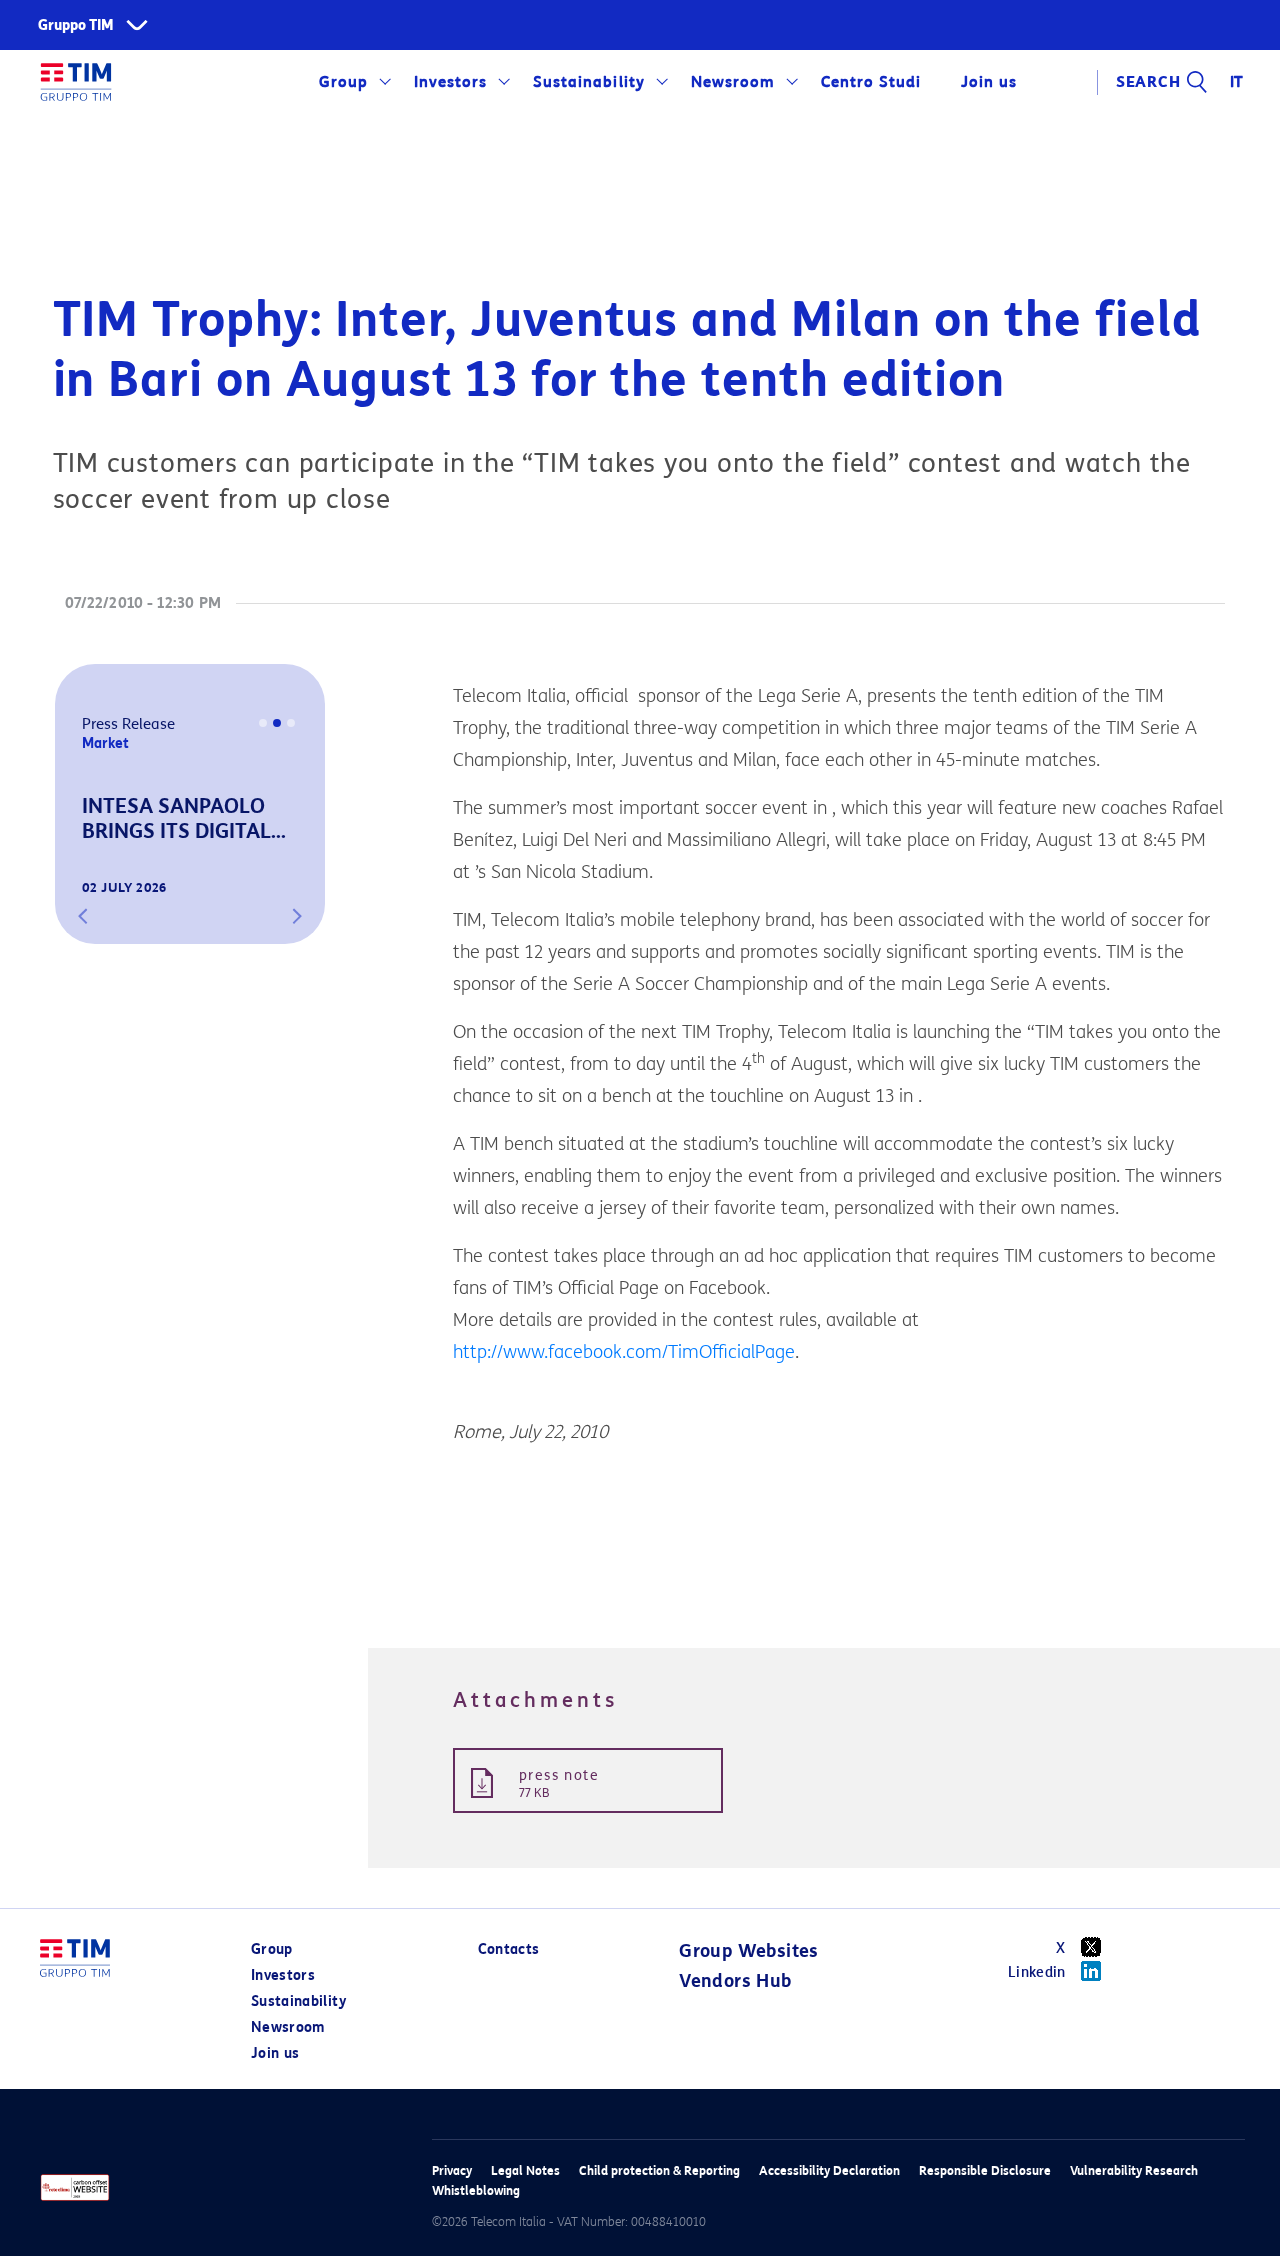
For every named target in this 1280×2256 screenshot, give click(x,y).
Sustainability (588, 82)
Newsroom (733, 82)
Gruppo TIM (76, 25)
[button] (83, 916)
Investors (450, 82)
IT (1237, 82)
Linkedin (1037, 1972)
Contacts (509, 1949)
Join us (275, 2053)
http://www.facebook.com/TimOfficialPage (624, 1352)
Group (343, 82)
